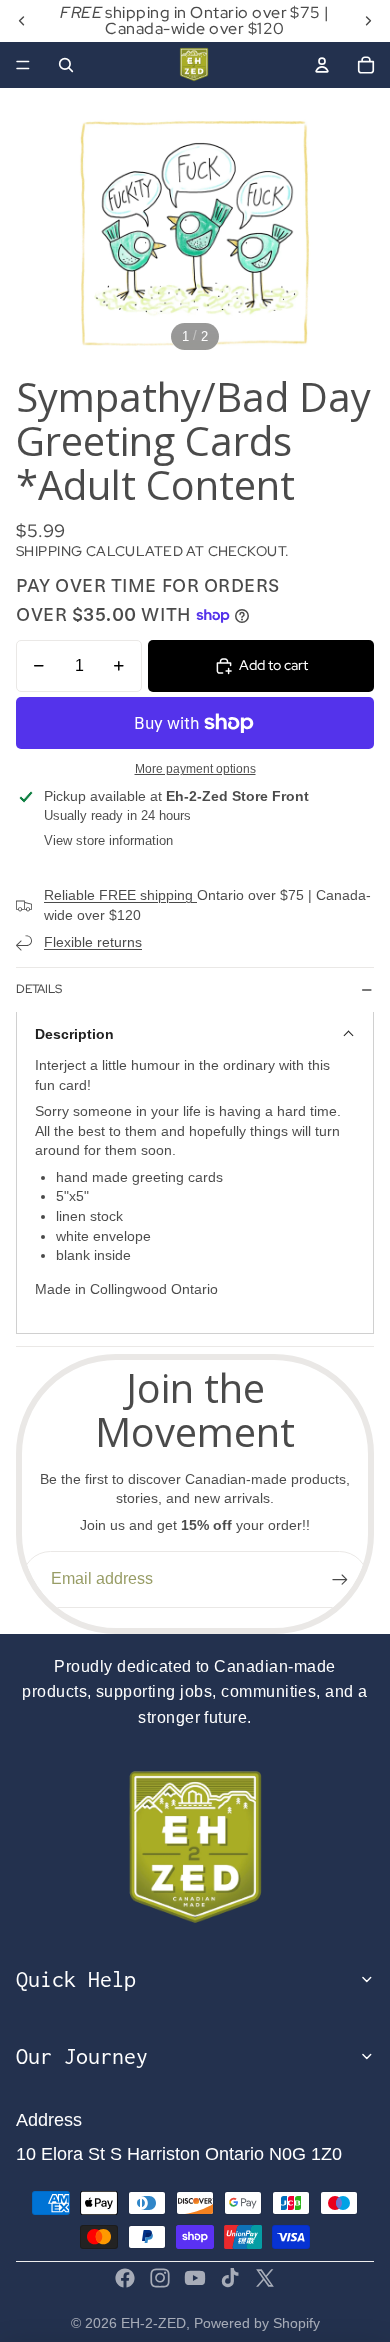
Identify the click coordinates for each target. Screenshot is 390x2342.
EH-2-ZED (153, 2323)
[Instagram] (160, 2278)
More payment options (195, 768)
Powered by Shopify (257, 2323)
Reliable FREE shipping (120, 895)
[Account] (322, 65)
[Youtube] (195, 2278)
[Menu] (23, 65)
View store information (108, 840)
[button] (195, 1033)
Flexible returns (93, 942)
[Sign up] (340, 1579)
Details (39, 989)
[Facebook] (125, 2278)
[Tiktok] (230, 2278)
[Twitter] (265, 2278)
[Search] (66, 65)
